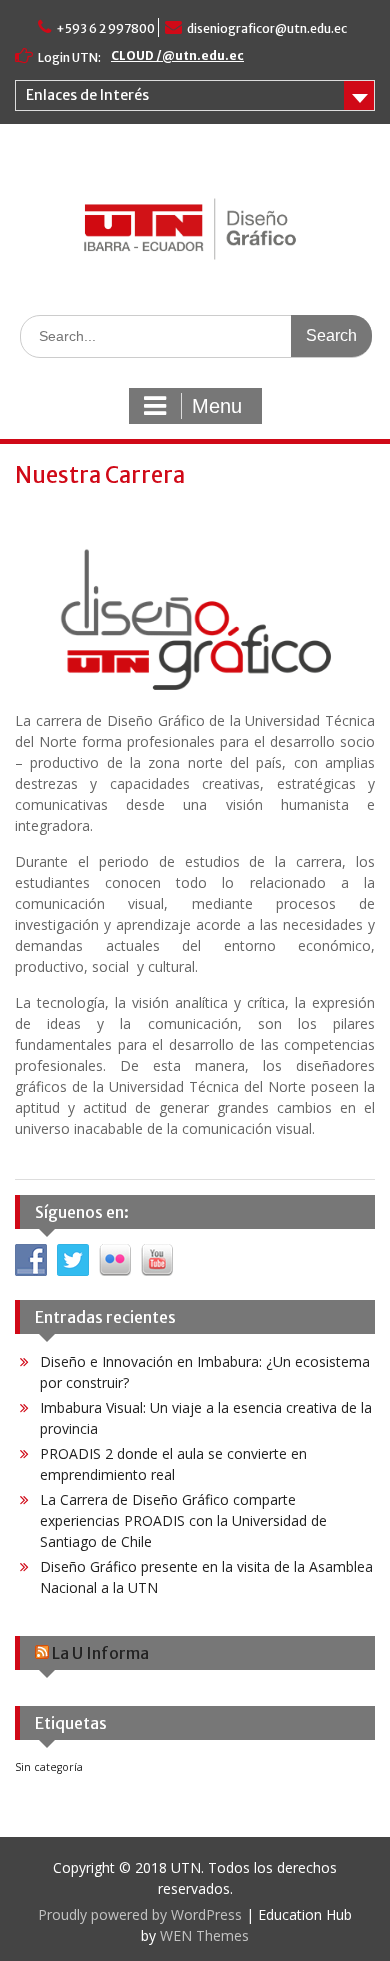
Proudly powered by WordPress (140, 1914)
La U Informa (100, 1653)
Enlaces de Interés (87, 95)
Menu (217, 406)
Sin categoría (49, 1767)
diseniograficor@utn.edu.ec (267, 28)
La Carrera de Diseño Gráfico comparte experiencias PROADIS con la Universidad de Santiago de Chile (183, 1520)
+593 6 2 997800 (105, 28)
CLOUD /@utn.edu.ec (177, 55)
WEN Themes (204, 1935)
